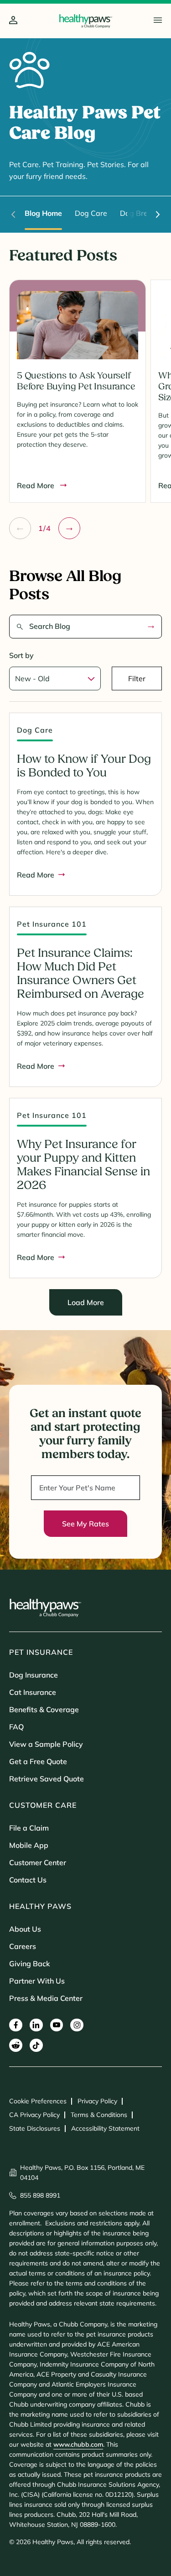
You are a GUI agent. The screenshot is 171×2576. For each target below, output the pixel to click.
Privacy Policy (97, 2101)
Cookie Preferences (38, 2101)
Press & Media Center (46, 1998)
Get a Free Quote (38, 1761)
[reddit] (16, 2045)
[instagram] (77, 2025)
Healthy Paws (40, 1906)
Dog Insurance (34, 1675)
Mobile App (29, 1845)
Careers (23, 1946)
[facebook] (16, 2025)
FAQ (16, 1727)
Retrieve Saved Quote (47, 1779)
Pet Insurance (41, 1652)
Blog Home (43, 213)
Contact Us (28, 1880)
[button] (20, 528)
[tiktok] (36, 2045)
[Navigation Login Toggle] (13, 21)
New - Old (32, 678)
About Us (25, 1929)
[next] (158, 214)
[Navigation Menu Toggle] (158, 20)
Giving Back (30, 1964)
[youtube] (57, 2025)
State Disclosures (35, 2128)
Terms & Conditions (99, 2115)
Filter (137, 678)
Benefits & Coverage (44, 1709)
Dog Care (91, 213)
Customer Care (43, 1805)
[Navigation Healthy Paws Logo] (85, 21)
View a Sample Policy (46, 1744)
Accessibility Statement (105, 2128)
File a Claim (29, 1828)
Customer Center (38, 1862)
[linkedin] (36, 2025)
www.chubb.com (78, 2444)
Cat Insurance (33, 1692)
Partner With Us (37, 1981)
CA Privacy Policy (34, 2115)
